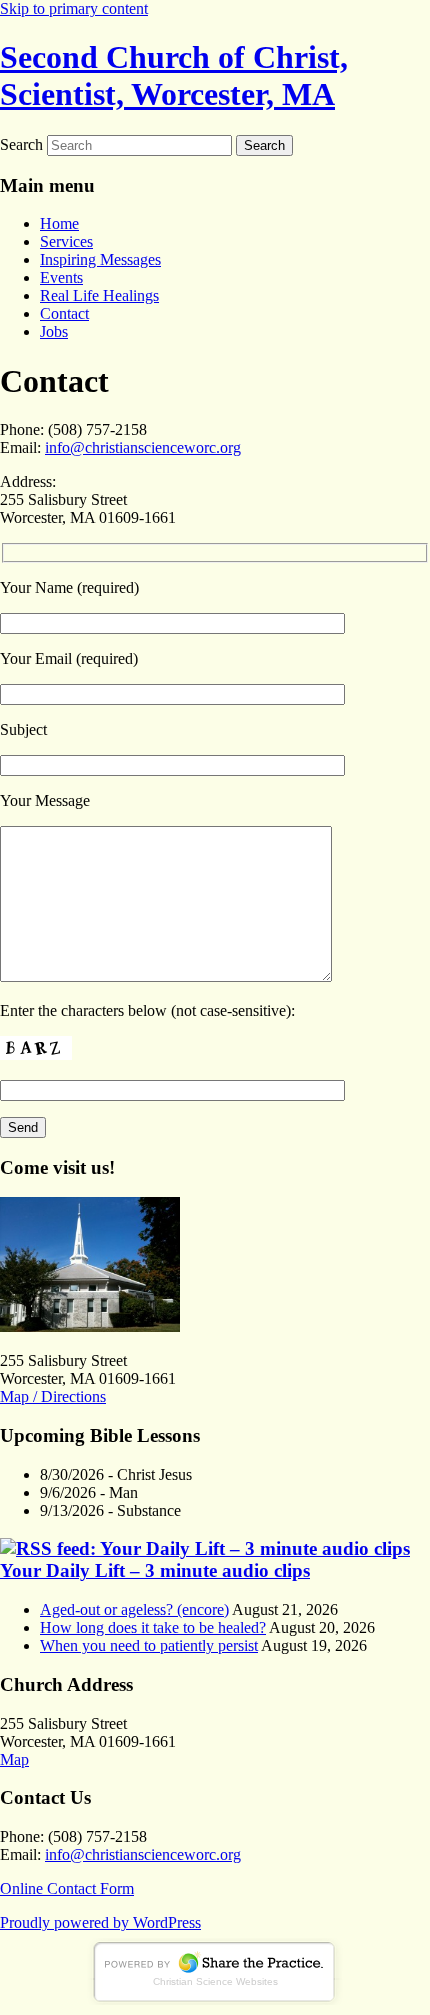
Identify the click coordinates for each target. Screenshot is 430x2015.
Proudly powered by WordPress (100, 1922)
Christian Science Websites (215, 1981)
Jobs (54, 331)
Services (66, 241)
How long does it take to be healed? (153, 1627)
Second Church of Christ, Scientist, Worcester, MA (174, 75)
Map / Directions (53, 1396)
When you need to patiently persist (149, 1645)
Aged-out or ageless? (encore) (134, 1609)
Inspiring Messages (100, 259)
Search (21, 144)
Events (61, 277)
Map (14, 1759)
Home (59, 223)
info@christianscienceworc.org (143, 447)
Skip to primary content (74, 8)
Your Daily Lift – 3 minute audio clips (155, 1570)
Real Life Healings (99, 295)
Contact (64, 313)
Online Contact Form (67, 1888)
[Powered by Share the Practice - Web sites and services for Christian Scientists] (215, 1999)
